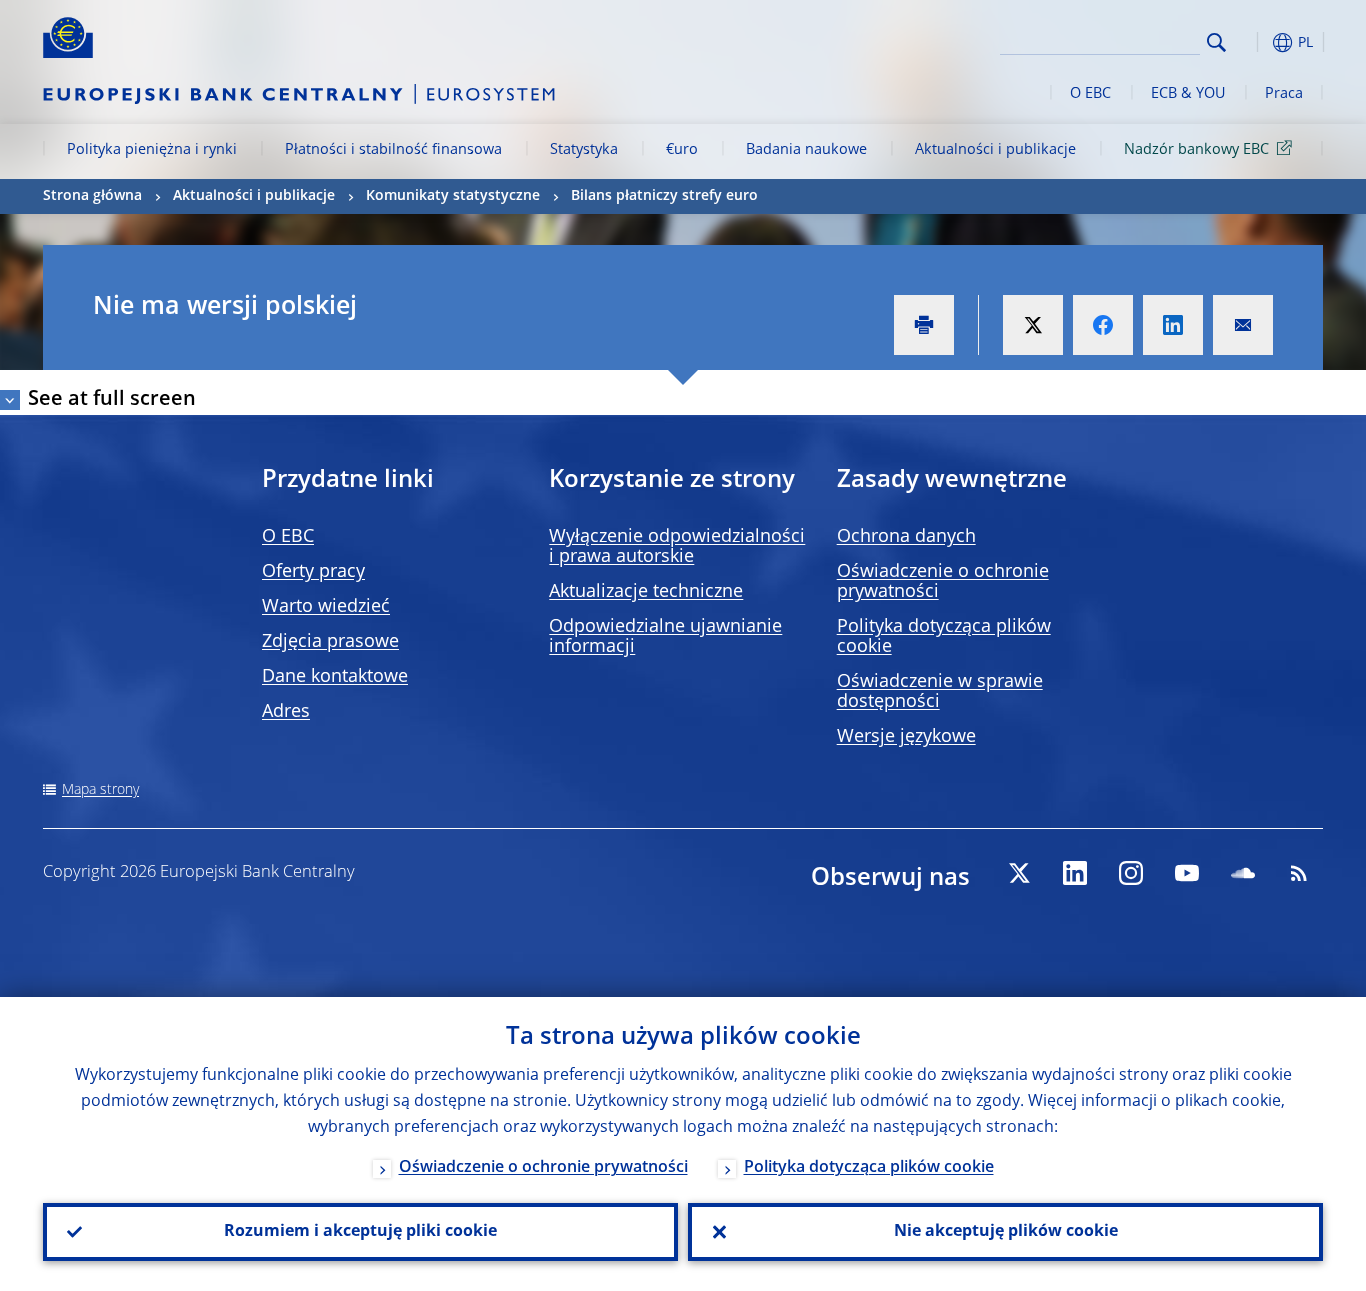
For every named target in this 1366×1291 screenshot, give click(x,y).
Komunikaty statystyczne (453, 196)
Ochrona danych (906, 537)
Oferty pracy (313, 572)
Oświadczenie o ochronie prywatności (543, 1168)
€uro (682, 150)
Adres (286, 712)
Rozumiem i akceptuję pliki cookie (360, 1232)
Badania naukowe (806, 150)
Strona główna (92, 196)
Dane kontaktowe (335, 677)
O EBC (1090, 94)
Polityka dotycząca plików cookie (869, 1168)
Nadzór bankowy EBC (1196, 150)
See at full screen (112, 400)
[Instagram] (1131, 873)
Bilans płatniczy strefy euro (664, 196)
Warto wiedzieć (326, 607)
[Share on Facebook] (1103, 325)
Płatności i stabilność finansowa (393, 150)
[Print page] (924, 325)
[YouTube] (1187, 873)
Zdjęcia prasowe (330, 642)
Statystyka (584, 150)
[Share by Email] (1243, 325)
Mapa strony (100, 790)
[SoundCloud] (1243, 873)
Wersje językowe (906, 737)
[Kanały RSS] (1299, 873)
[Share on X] (1033, 325)
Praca (1284, 94)
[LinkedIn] (1075, 873)
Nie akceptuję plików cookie (1006, 1232)
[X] (1019, 873)
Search (1216, 42)
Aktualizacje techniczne (646, 592)
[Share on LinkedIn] (1173, 325)
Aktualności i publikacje (995, 150)
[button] (1253, 42)
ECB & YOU (1188, 94)
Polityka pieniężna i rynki (152, 150)
